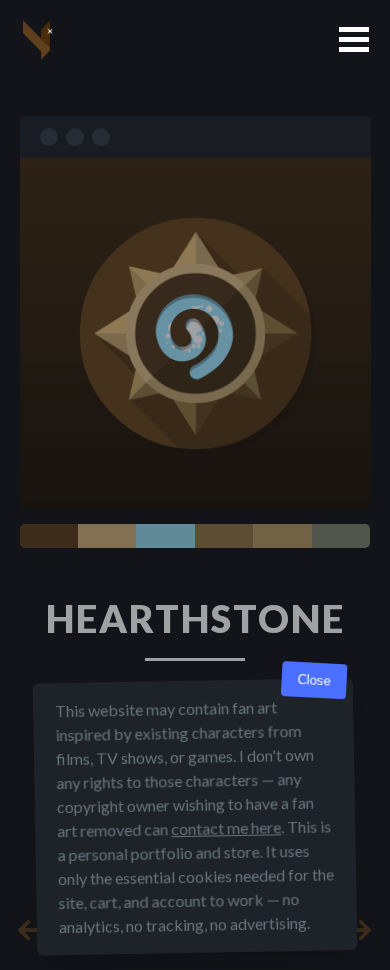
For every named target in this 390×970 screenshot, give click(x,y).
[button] (354, 39)
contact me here (226, 827)
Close (314, 680)
